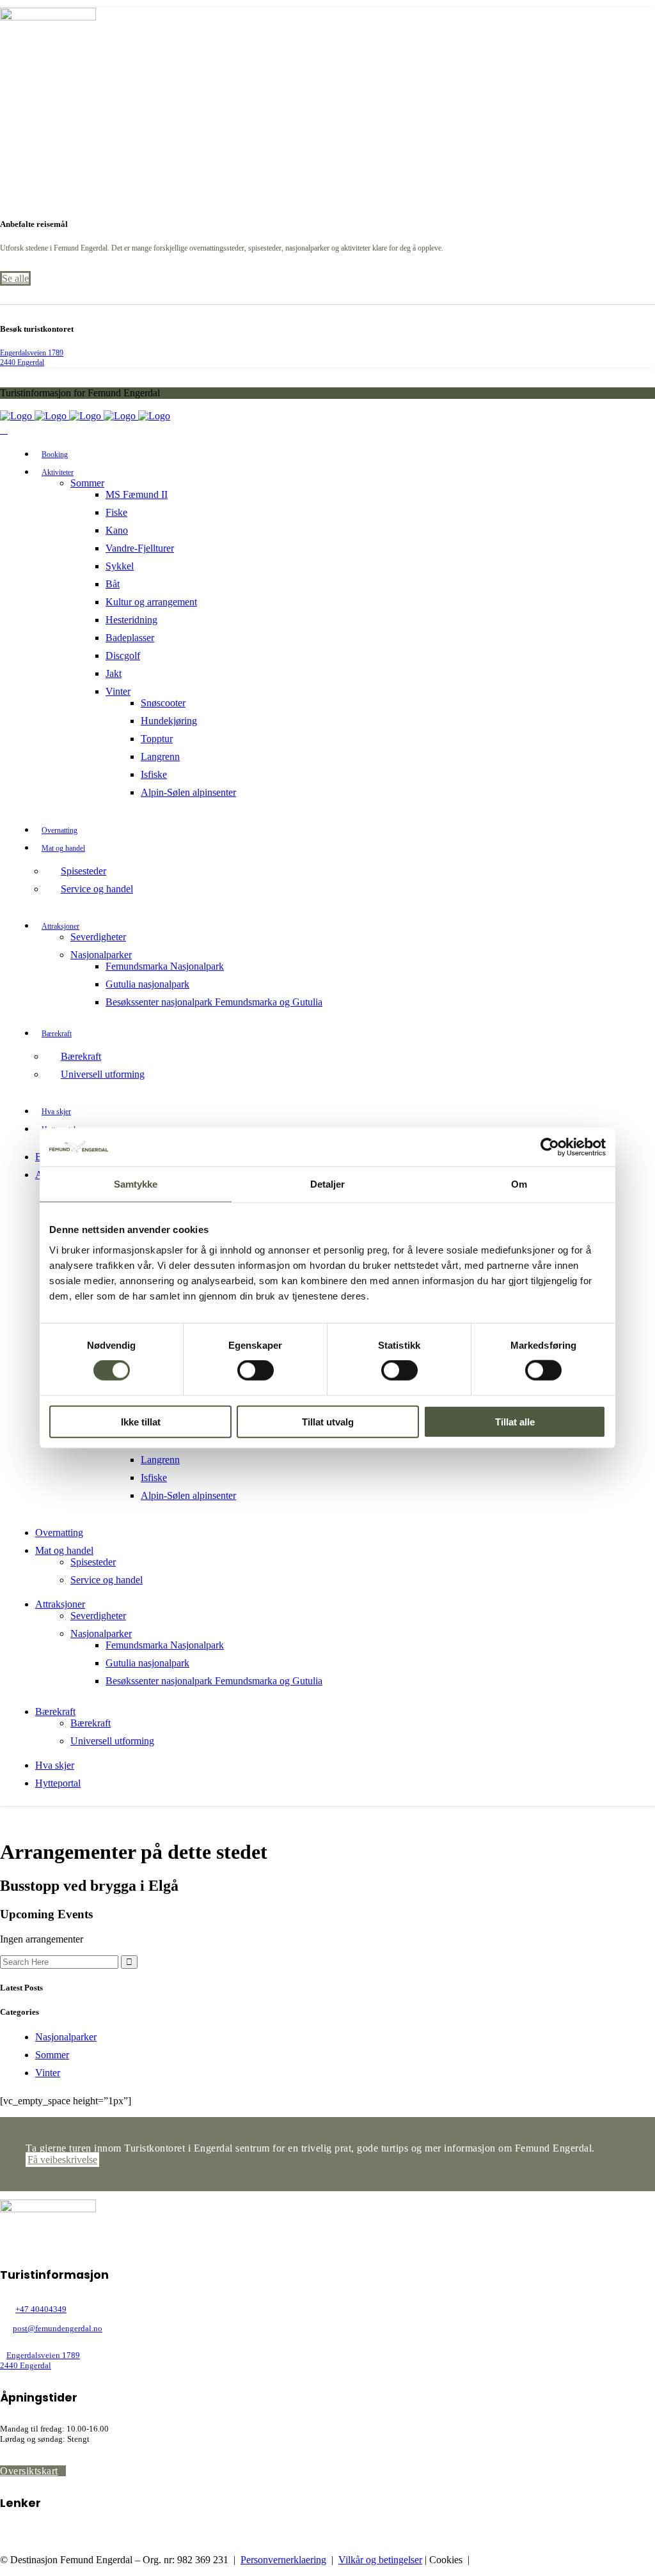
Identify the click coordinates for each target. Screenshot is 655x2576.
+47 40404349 (41, 2309)
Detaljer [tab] (328, 1184)
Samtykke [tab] (136, 1184)
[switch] (256, 1370)
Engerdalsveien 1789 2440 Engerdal (32, 358)
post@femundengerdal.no (58, 2328)
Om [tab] (519, 1184)
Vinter (48, 2073)
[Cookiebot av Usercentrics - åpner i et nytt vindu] (550, 1147)
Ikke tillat (141, 1421)
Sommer (52, 2055)
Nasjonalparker (66, 2037)
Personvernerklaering (283, 2560)
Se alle (15, 278)
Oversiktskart (29, 2471)
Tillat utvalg (328, 1421)
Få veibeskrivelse (62, 2160)
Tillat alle (515, 1421)
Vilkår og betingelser (380, 2560)
